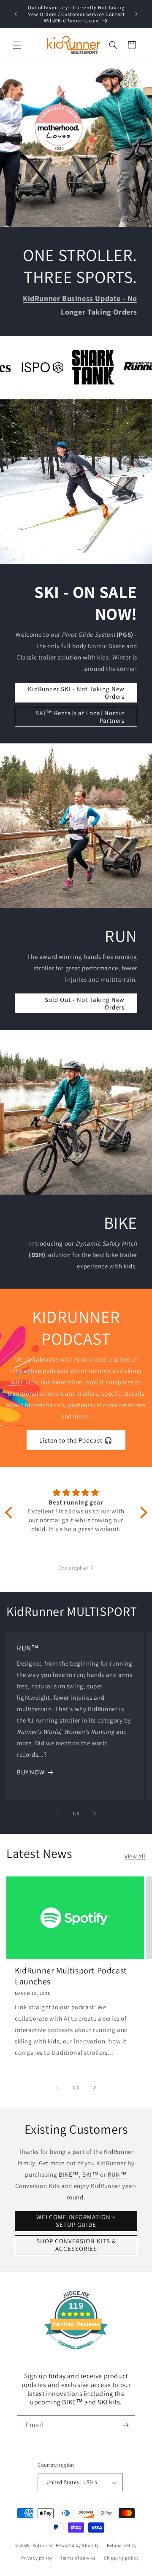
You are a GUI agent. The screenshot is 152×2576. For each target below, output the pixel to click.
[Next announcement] (136, 14)
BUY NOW (31, 1772)
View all (135, 1856)
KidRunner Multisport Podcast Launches (71, 1976)
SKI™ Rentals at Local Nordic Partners (80, 716)
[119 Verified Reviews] (76, 2354)
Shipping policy (121, 2558)
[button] (17, 45)
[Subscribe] (125, 2425)
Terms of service (78, 2558)
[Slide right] (95, 1813)
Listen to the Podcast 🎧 (76, 1440)
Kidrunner (43, 2545)
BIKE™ (69, 2174)
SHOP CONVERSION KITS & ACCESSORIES (76, 2245)
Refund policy (122, 2545)
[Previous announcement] (16, 14)
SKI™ (90, 2174)
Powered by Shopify (77, 2545)
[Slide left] (57, 1813)
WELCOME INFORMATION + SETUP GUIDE (76, 2221)
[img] (76, 1493)
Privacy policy (37, 2558)
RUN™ (117, 2174)
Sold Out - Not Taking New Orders (85, 1003)
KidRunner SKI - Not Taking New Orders (76, 692)
